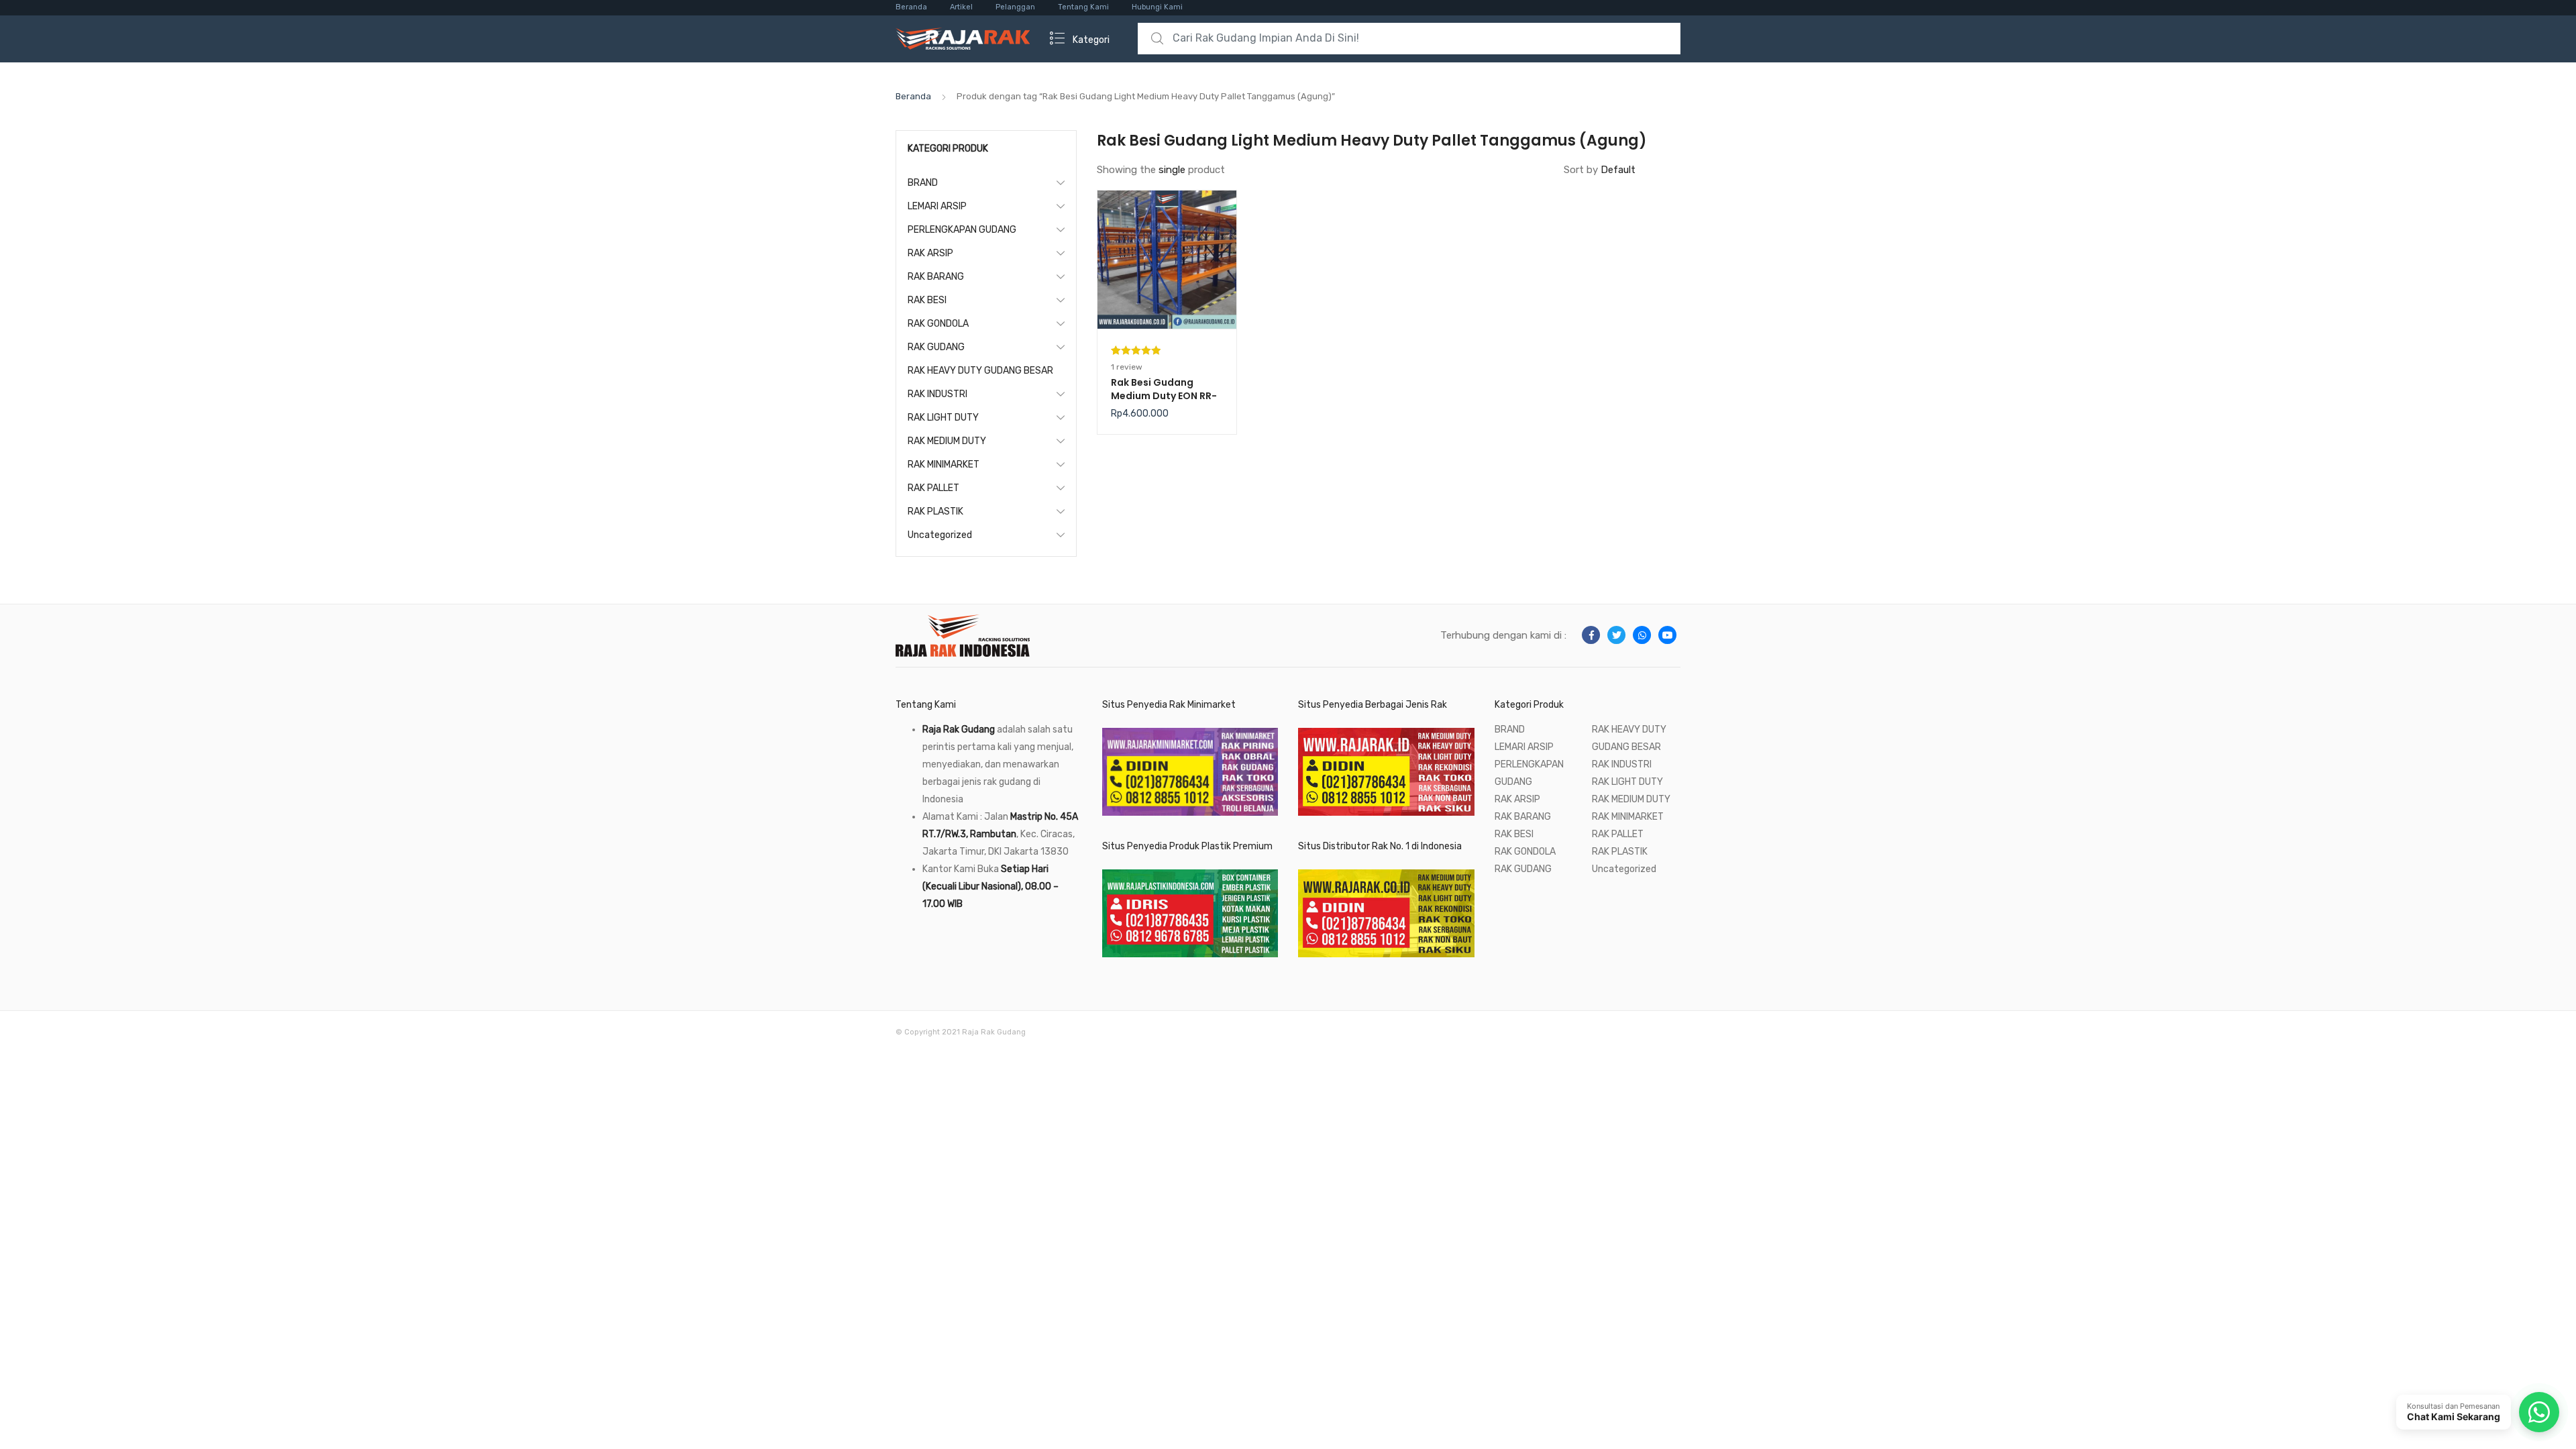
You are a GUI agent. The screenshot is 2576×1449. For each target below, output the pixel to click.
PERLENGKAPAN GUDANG (962, 230)
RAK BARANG (936, 277)
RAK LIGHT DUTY (943, 418)
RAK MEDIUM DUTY (947, 441)
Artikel (961, 7)
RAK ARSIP (930, 253)
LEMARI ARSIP (937, 206)
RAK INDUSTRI (937, 394)
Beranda (911, 7)
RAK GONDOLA (938, 324)
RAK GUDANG (936, 347)
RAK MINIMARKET (944, 465)
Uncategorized (940, 535)
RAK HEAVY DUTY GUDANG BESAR (980, 371)
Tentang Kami (1083, 7)
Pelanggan (1015, 7)
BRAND (923, 183)
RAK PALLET (933, 488)
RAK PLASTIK (935, 512)
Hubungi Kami (1157, 7)
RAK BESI (927, 300)
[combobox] (1409, 39)
